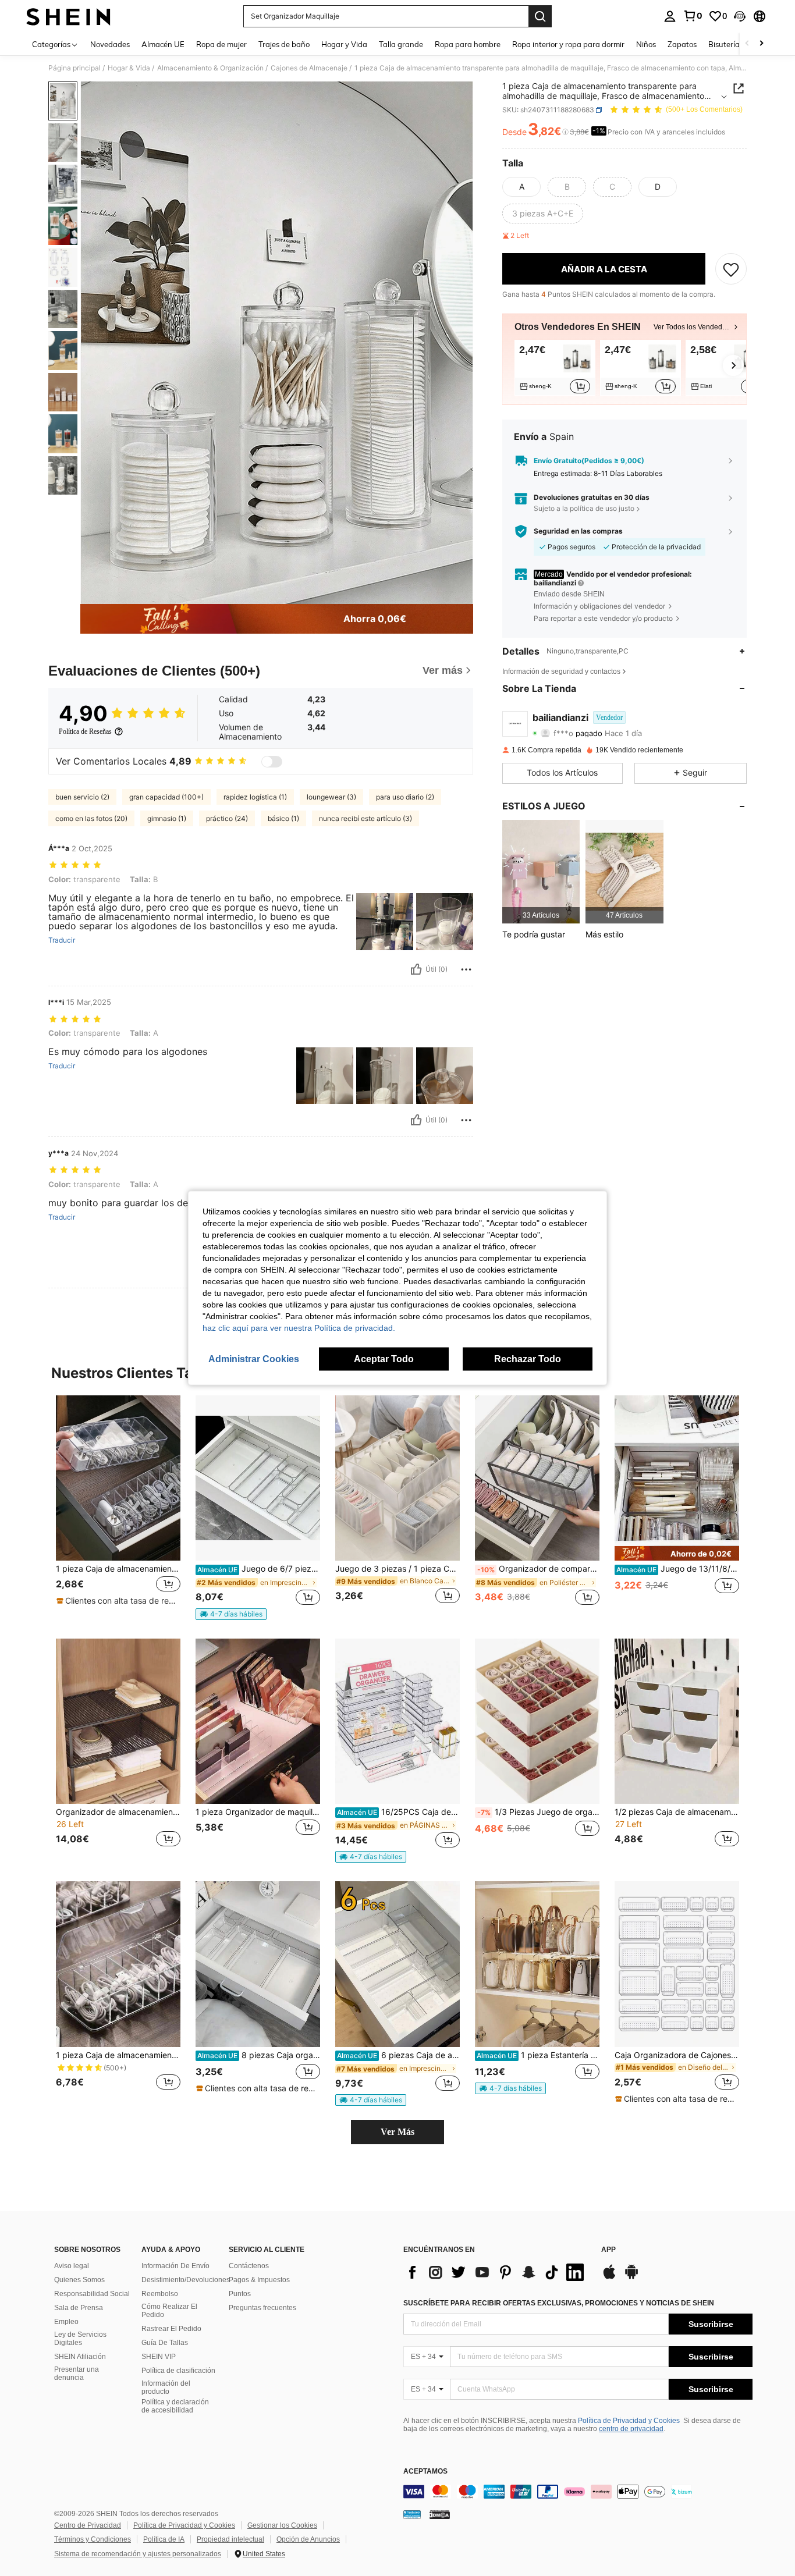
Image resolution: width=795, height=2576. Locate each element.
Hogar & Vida (129, 68)
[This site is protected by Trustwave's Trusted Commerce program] (412, 2514)
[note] (118, 1601)
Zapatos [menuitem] (682, 44)
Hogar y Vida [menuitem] (344, 44)
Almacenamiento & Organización (210, 68)
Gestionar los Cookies (282, 2525)
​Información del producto (166, 2387)
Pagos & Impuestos (259, 2280)
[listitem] (555, 368)
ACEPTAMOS (425, 2472)
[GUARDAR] (731, 269)
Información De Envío (175, 2266)
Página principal (74, 68)
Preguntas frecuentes (262, 2308)
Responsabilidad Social (92, 2294)
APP (608, 2250)
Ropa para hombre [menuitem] (468, 44)
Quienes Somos (79, 2280)
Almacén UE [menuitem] (163, 44)
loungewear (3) (331, 797)
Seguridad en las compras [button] (578, 531)
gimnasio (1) (167, 818)
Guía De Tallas (165, 2343)
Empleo (66, 2322)
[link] (693, 16)
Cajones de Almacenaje (309, 68)
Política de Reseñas (85, 731)
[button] (740, 16)
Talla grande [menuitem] (401, 44)
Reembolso (160, 2294)
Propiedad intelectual (230, 2539)
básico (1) (283, 818)
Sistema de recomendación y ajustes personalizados (138, 2554)
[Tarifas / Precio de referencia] (565, 132)
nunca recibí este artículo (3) (365, 818)
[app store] (609, 2277)
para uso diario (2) (405, 797)
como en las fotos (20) (91, 818)
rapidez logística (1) (255, 797)
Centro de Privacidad (88, 2525)
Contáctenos (249, 2266)
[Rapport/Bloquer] (466, 969)
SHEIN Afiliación (80, 2357)
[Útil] (416, 969)
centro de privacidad (631, 2429)
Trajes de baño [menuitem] (284, 44)
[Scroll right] (761, 44)
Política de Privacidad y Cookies (629, 2421)
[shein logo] (68, 16)
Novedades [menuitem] (110, 44)
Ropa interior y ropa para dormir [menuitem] (568, 44)
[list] (496, 2272)
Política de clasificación (178, 2371)
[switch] (272, 762)
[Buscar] (540, 16)
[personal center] (670, 16)
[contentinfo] (578, 2492)
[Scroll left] (747, 44)
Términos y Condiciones (93, 2539)
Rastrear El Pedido (171, 2329)
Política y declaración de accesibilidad (175, 2406)
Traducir (62, 940)
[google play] (631, 2277)
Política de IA (164, 2539)
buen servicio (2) (82, 797)
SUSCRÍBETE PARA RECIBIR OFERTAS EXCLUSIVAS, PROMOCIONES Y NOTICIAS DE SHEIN (559, 2303)
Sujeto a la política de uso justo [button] (584, 508)
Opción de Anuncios (308, 2539)
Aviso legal (72, 2266)
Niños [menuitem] (646, 44)
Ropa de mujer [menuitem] (221, 44)
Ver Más (397, 2132)
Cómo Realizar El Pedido (169, 2311)
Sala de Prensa (79, 2308)
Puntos (240, 2294)
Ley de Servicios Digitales (80, 2339)
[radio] (521, 187)
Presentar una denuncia (77, 2374)
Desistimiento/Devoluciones (186, 2280)
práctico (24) (227, 818)
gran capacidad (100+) (166, 797)
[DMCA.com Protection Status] (440, 2514)
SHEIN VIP (159, 2357)
